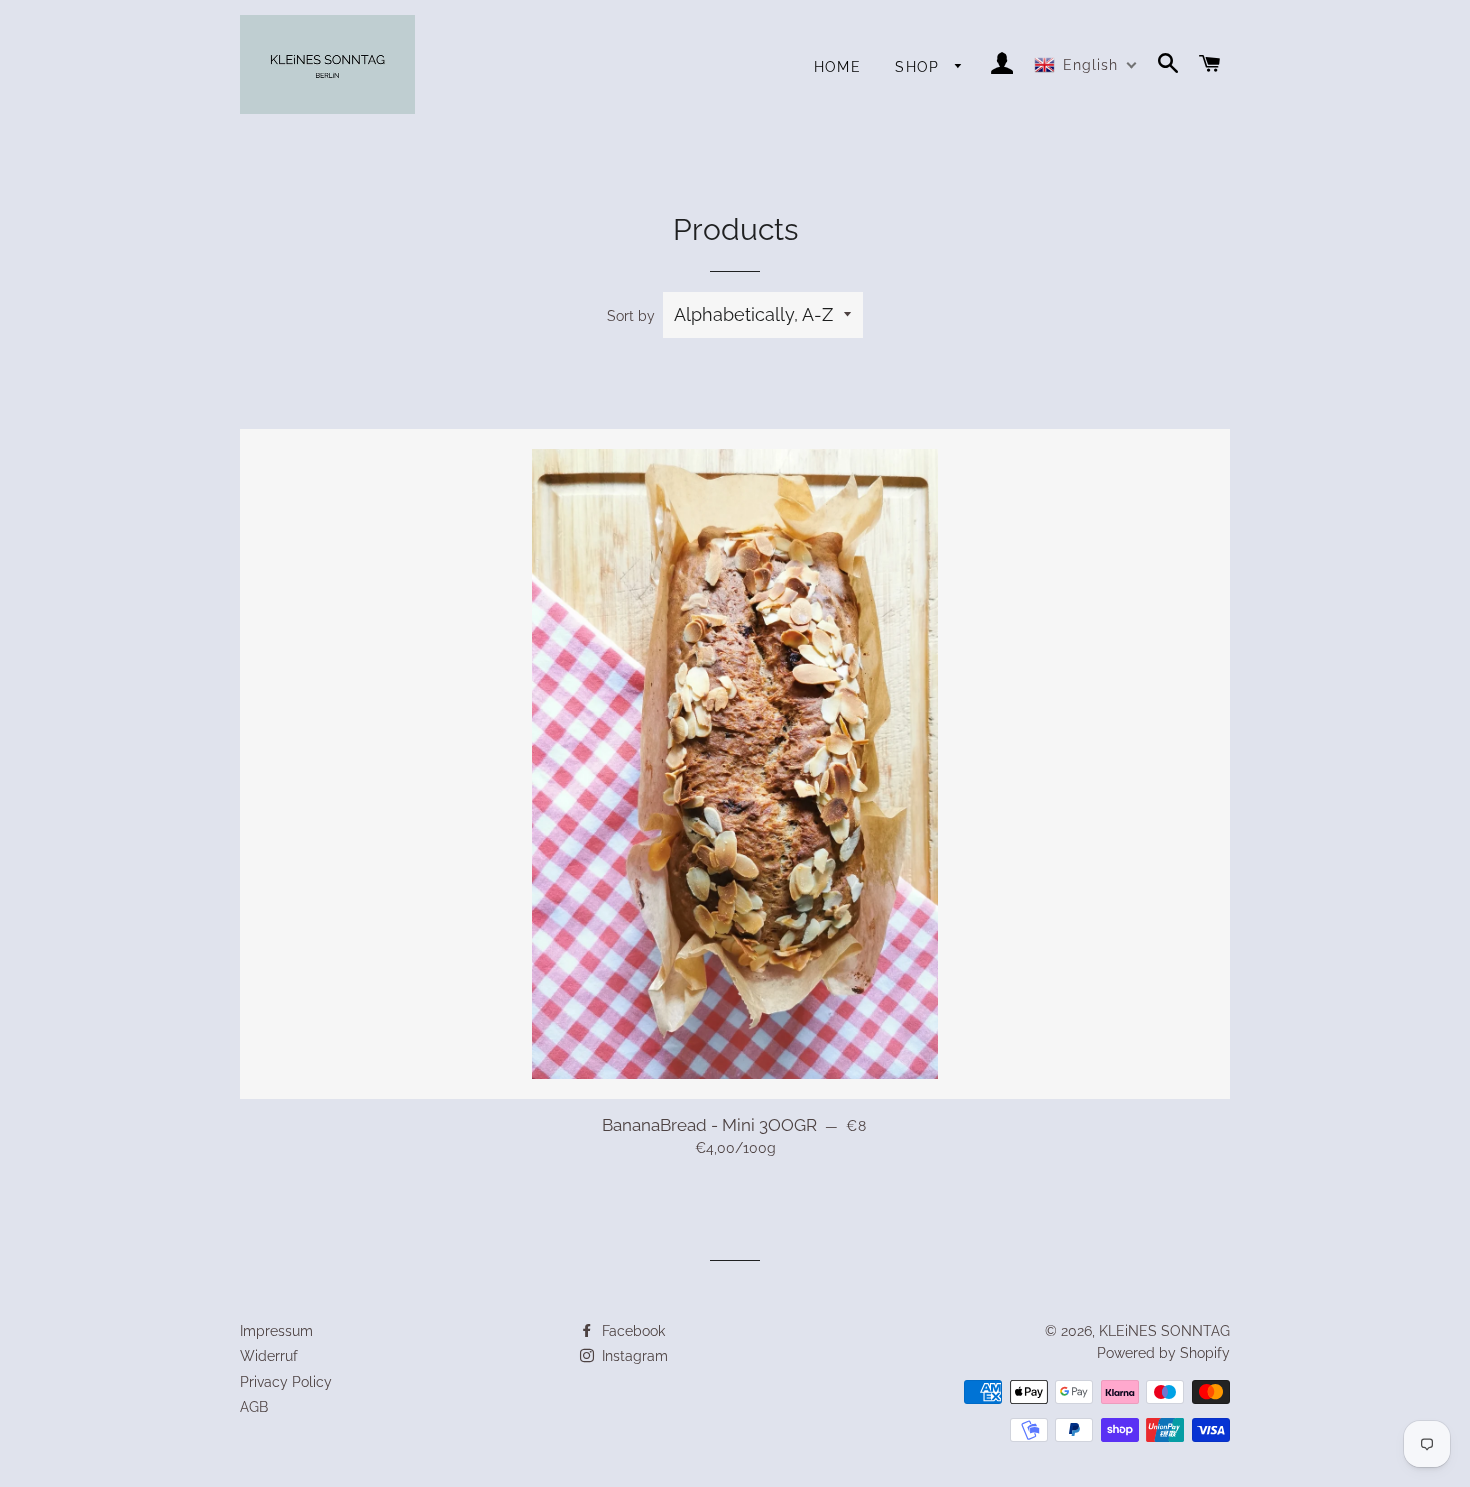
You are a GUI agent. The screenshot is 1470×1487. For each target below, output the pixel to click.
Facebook (631, 1331)
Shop (920, 67)
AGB (254, 1407)
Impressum (276, 1331)
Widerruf (269, 1356)
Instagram (633, 1356)
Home (838, 67)
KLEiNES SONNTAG (1164, 1331)
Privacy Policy (286, 1382)
